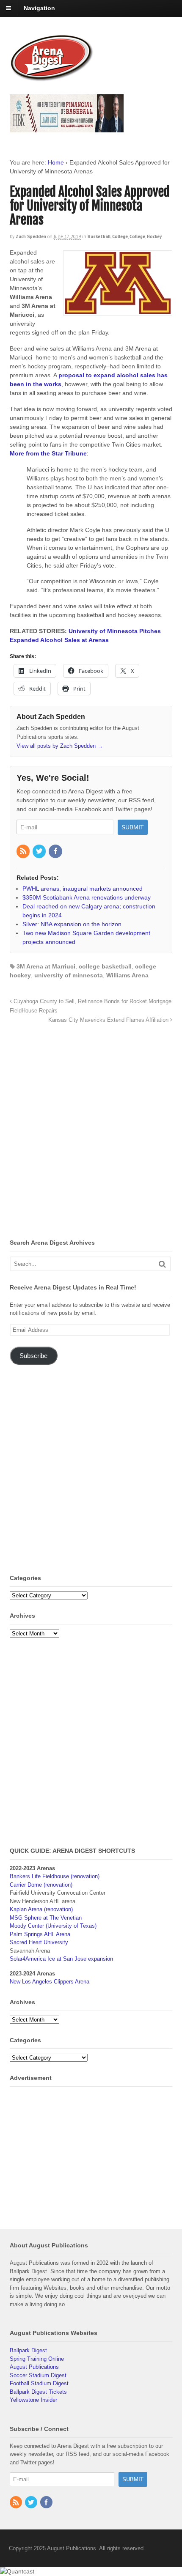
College (120, 236)
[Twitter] (40, 852)
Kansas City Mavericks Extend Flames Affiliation (109, 1020)
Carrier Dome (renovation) (41, 1885)
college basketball (105, 966)
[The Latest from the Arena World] (52, 78)
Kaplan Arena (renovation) (41, 1909)
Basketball (99, 236)
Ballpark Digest (28, 2350)
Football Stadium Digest (39, 2383)
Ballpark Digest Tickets (38, 2392)
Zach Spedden (31, 236)
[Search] (162, 1264)
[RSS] (24, 852)
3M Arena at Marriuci (46, 966)
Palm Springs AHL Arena (40, 1934)
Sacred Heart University (39, 1942)
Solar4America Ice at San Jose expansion (61, 1959)
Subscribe (33, 1356)
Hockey (154, 236)
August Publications (34, 2367)
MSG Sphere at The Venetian (46, 1918)
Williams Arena (127, 975)
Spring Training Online (37, 2359)
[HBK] (67, 128)
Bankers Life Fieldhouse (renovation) (55, 1876)
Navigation (39, 8)
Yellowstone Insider (33, 2400)
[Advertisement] (91, 1133)
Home (56, 162)
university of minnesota (69, 975)
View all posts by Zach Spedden (60, 746)
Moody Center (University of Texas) (53, 1926)
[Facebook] (56, 852)
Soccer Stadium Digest (38, 2375)
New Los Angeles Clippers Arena (50, 1982)
